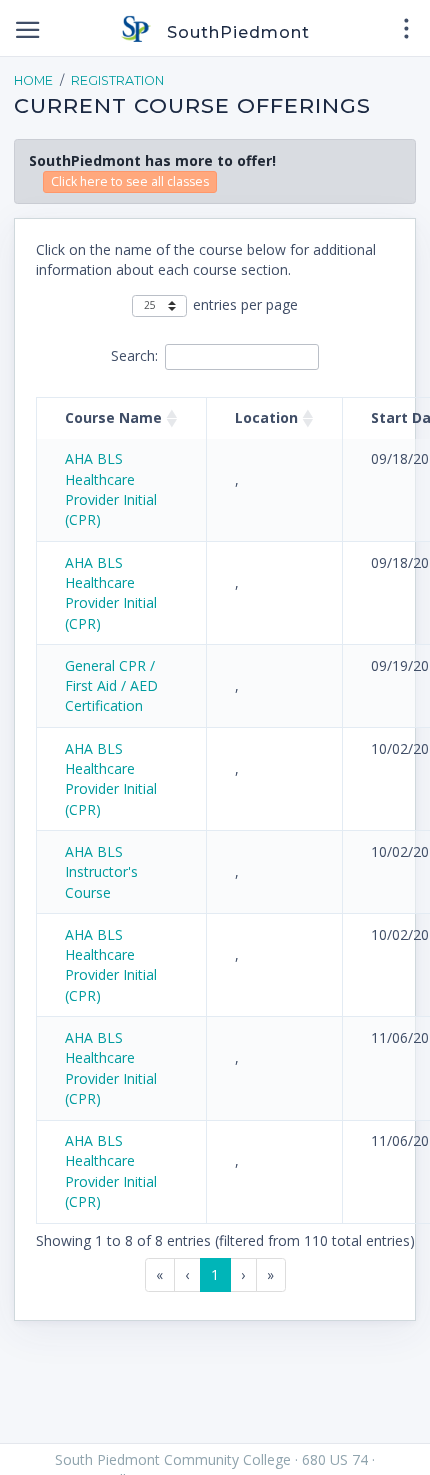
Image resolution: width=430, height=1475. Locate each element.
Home (33, 80)
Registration (117, 80)
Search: (134, 355)
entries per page (245, 304)
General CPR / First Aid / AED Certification (111, 686)
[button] (172, 418)
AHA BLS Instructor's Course (101, 872)
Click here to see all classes (130, 181)
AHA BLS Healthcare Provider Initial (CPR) (111, 489)
